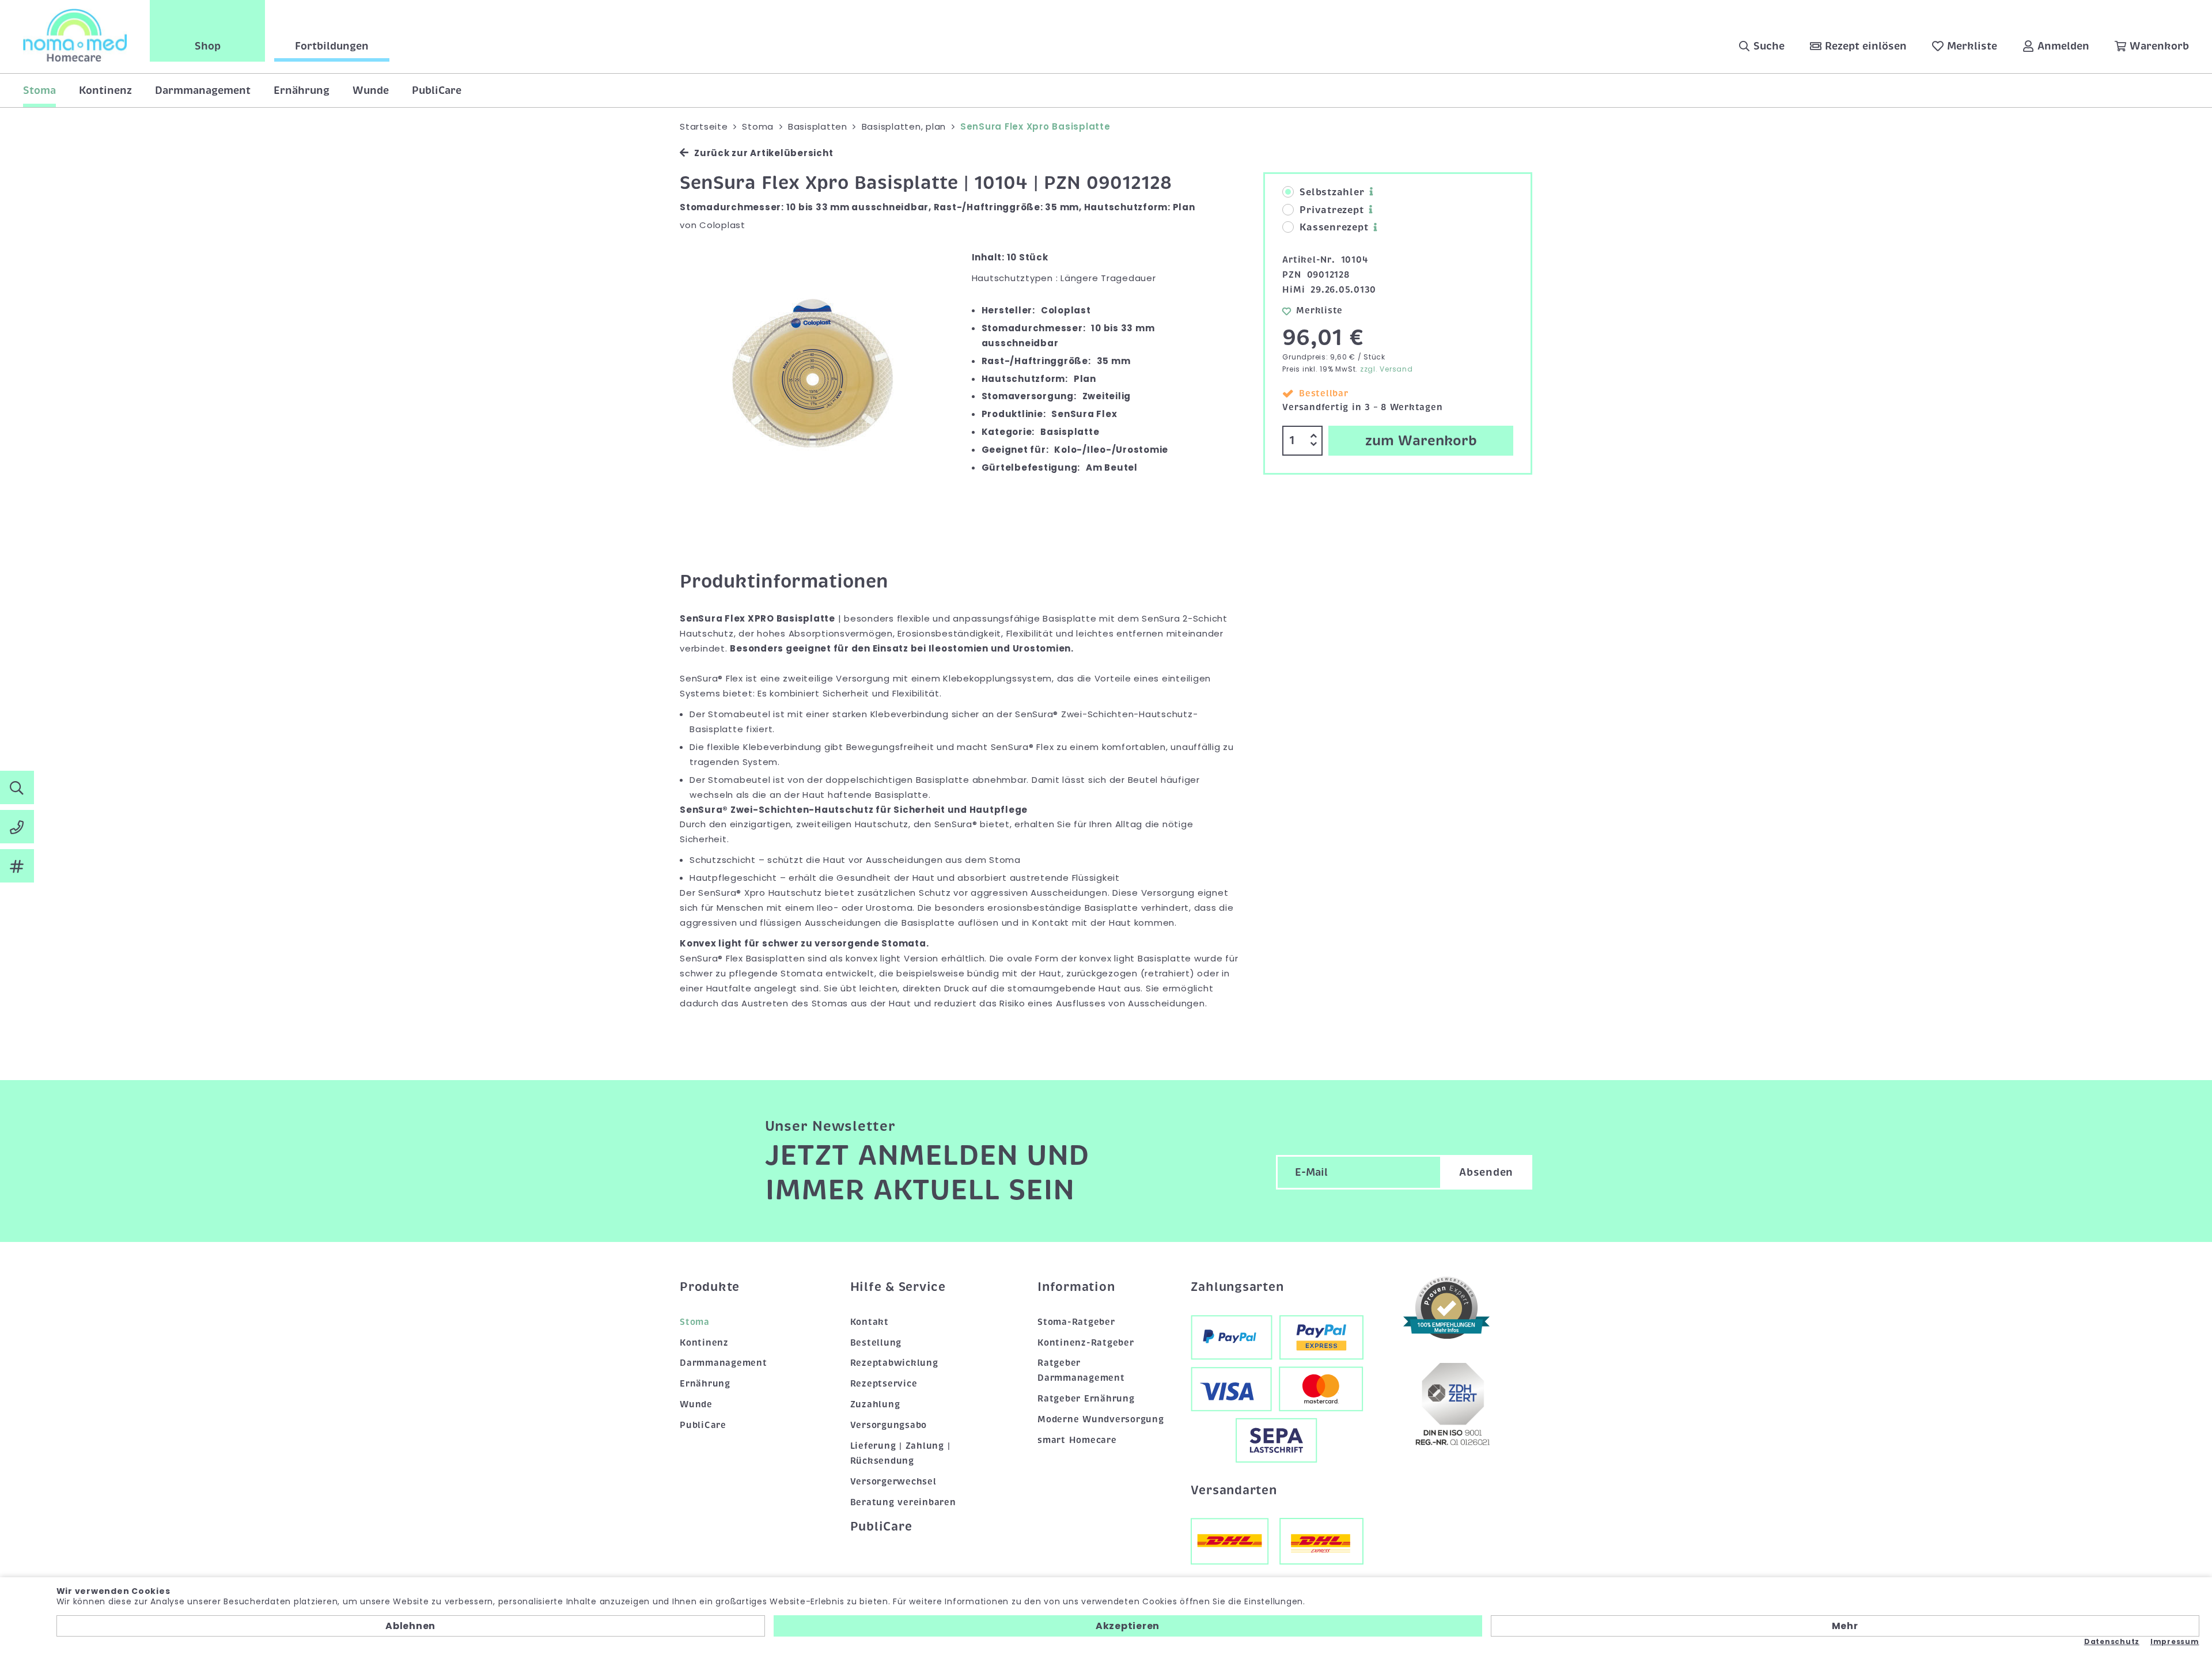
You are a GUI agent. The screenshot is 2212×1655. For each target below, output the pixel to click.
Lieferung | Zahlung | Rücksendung (900, 1453)
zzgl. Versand (1387, 369)
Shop (208, 46)
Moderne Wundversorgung (1101, 1419)
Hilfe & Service (898, 1287)
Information (1076, 1287)
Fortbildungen (332, 46)
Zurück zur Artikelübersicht (764, 153)
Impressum (2175, 1642)
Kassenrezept (1334, 228)
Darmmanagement (203, 90)
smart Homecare (1077, 1440)
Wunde (371, 90)
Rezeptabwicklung (894, 1363)
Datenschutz (2112, 1642)
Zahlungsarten (1237, 1287)
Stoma (39, 90)
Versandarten (1234, 1490)
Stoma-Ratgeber (1076, 1322)
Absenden (1486, 1172)
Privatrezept (1332, 210)
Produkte (710, 1287)
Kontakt (870, 1322)
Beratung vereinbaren (903, 1502)
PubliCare (437, 90)
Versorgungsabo (889, 1425)
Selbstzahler (1332, 192)
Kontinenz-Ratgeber (1086, 1343)
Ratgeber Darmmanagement (1081, 1370)
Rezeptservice (884, 1384)
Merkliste (1319, 310)
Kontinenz (105, 90)
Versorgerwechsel (893, 1482)
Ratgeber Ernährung (1086, 1399)
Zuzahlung (875, 1404)
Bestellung (876, 1343)
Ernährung (302, 90)
